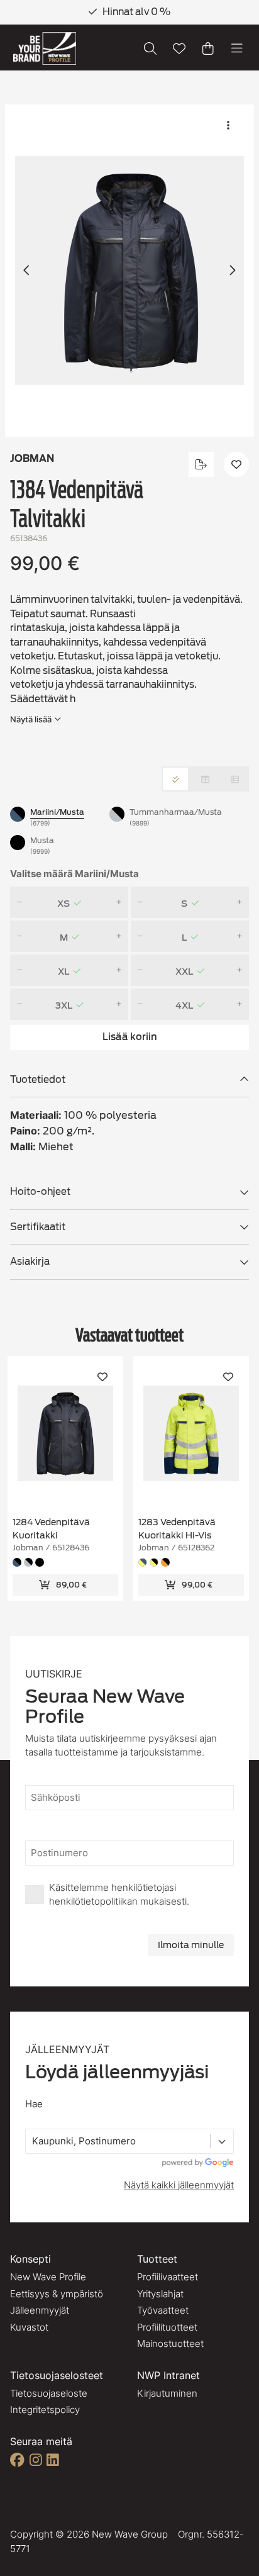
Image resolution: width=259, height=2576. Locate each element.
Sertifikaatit (38, 1227)
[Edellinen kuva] (27, 271)
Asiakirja (30, 1262)
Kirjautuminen (167, 2393)
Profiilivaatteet (168, 2277)
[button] (129, 271)
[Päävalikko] (237, 48)
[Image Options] (228, 125)
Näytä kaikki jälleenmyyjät (179, 2185)
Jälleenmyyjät (40, 2310)
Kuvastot (29, 2327)
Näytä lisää (31, 719)
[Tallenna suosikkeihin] (179, 48)
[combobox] (33, 2142)
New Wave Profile (48, 2277)
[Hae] (150, 48)
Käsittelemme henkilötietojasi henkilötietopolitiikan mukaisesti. (119, 1895)
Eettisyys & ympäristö (57, 2294)
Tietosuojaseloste (49, 2393)
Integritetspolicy (45, 2410)
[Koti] (45, 49)
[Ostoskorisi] (208, 48)
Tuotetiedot (38, 1080)
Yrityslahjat (160, 2294)
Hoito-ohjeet (40, 1192)
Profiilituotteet (167, 2327)
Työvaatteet (163, 2310)
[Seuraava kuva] (232, 271)
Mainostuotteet (170, 2344)
